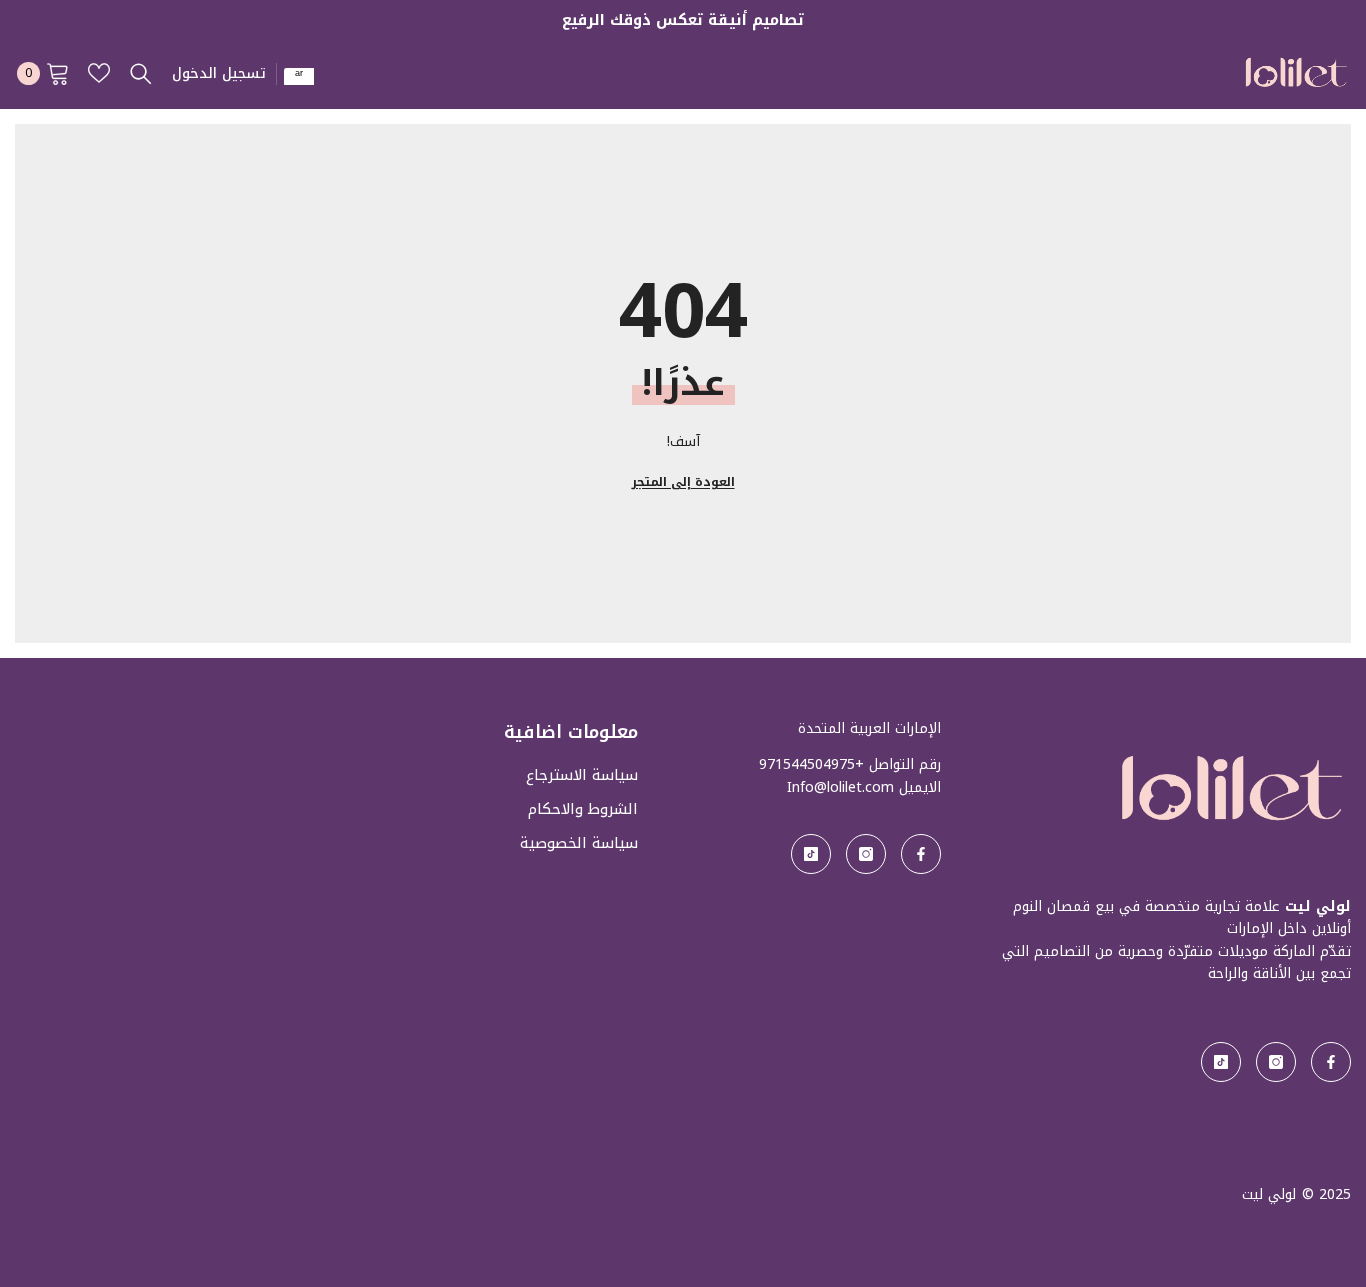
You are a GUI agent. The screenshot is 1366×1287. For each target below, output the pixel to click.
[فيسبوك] (1331, 1062)
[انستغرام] (1276, 1062)
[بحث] (141, 73)
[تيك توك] (1221, 1062)
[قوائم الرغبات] (99, 73)
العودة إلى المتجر (683, 482)
